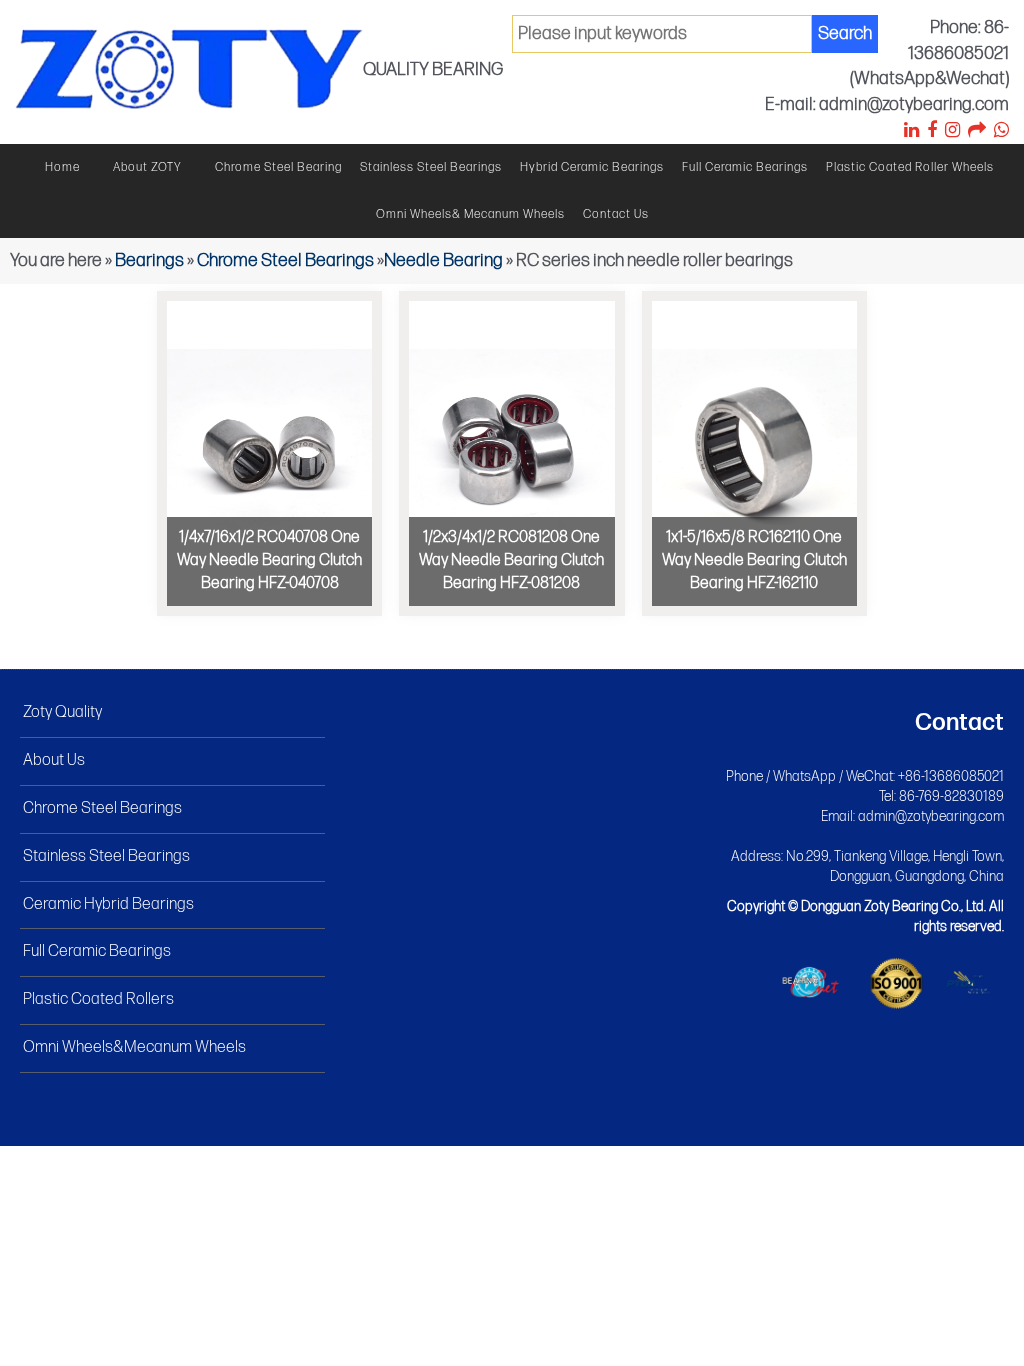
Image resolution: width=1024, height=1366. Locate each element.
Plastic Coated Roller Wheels (910, 167)
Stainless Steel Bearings (106, 856)
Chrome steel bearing (278, 167)
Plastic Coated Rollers (98, 999)
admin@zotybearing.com (931, 816)
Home (62, 167)
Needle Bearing (443, 260)
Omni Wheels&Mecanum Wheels (134, 1047)
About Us (54, 760)
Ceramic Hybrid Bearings (108, 904)
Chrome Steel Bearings (285, 260)
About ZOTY (147, 167)
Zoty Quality (62, 712)
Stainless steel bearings (431, 167)
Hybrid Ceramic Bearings (592, 167)
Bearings (149, 260)
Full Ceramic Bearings (745, 167)
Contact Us (616, 214)
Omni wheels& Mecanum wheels (470, 214)
